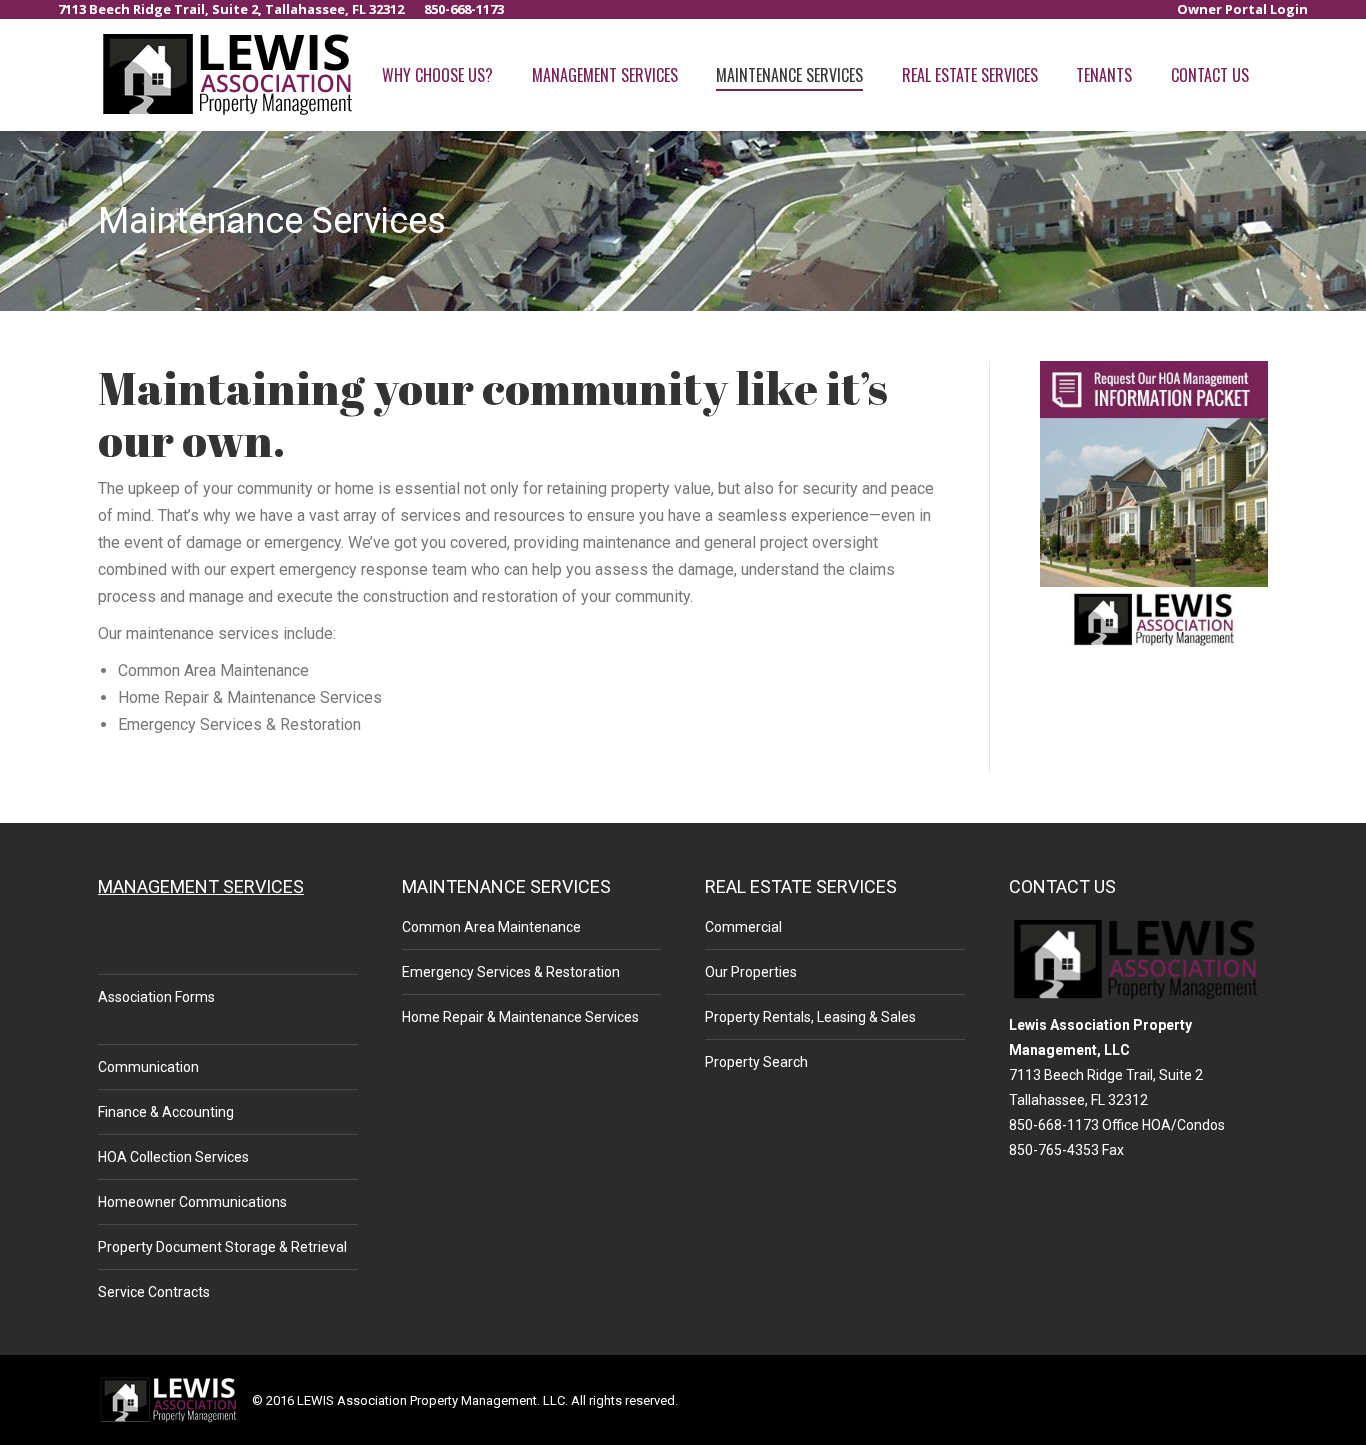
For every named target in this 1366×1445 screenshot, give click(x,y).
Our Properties (751, 972)
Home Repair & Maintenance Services (520, 1017)
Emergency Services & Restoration (511, 972)
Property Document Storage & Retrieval (222, 1247)
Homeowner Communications (192, 1202)
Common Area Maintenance (491, 927)
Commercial (743, 927)
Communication (148, 1067)
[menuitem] (1242, 9)
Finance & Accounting (166, 1112)
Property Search (756, 1062)
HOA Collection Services (173, 1157)
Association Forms (156, 997)
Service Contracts (154, 1292)
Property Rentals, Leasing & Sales (810, 1017)
